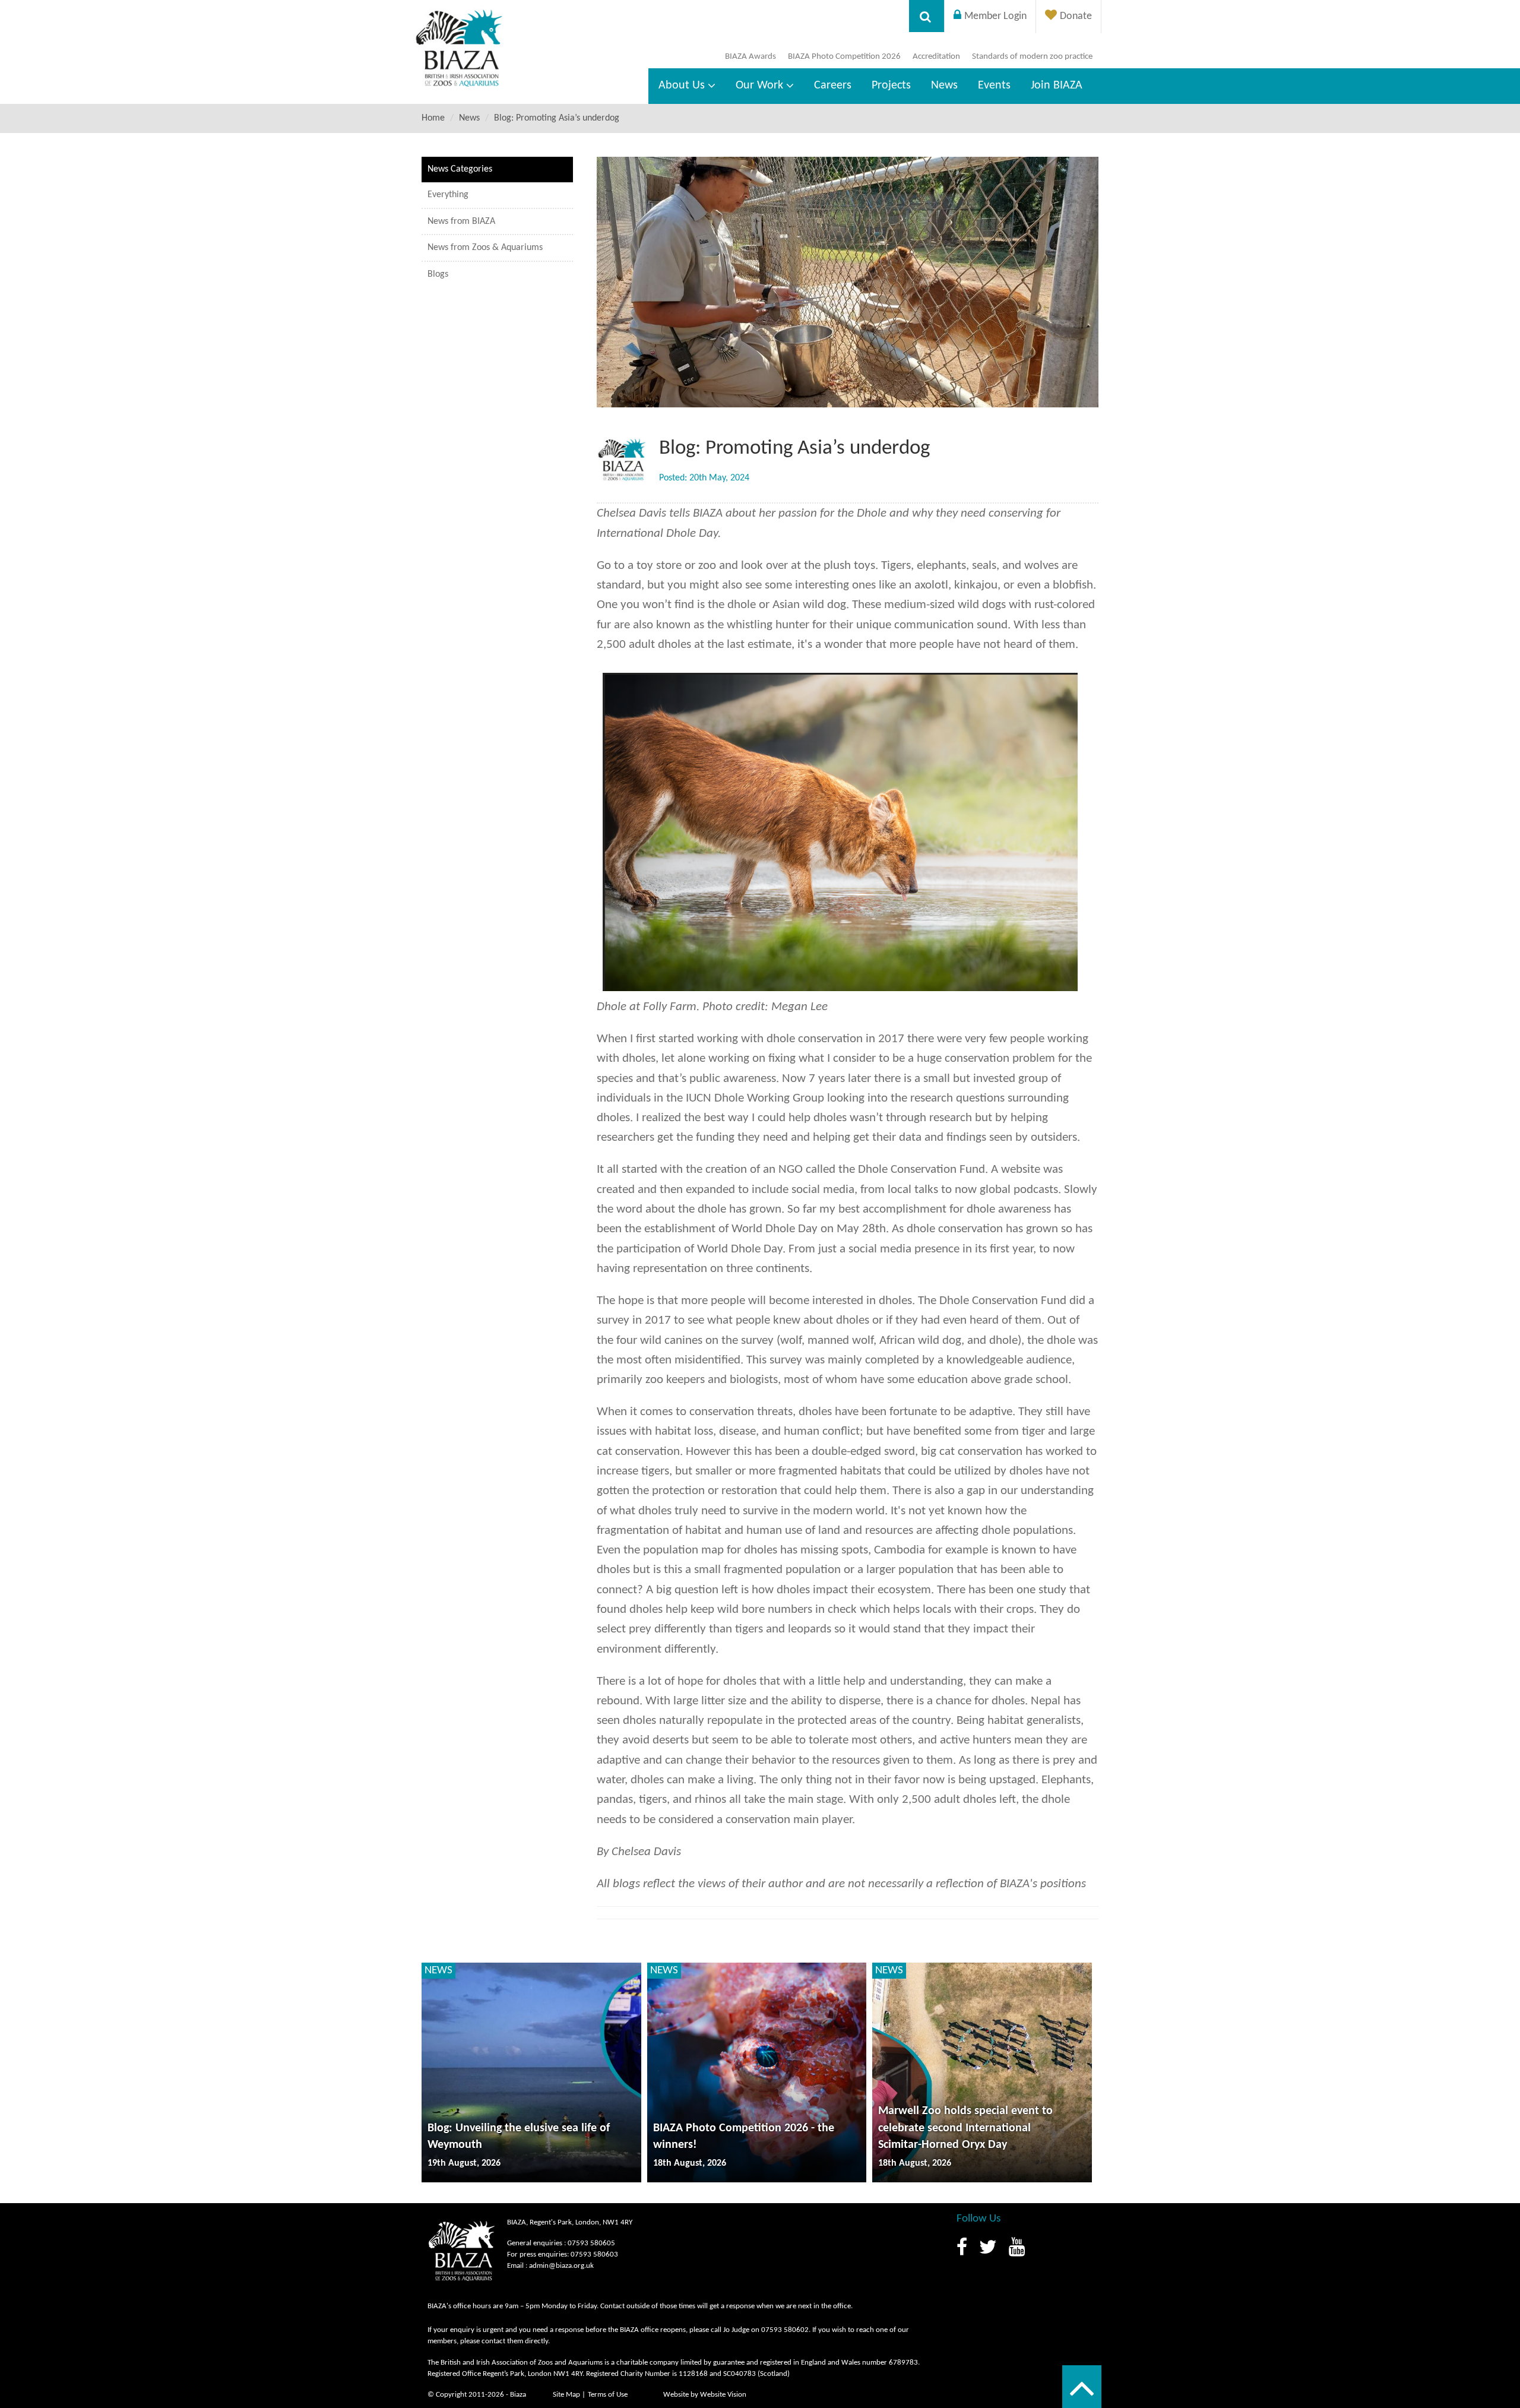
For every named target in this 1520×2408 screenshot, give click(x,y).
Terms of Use (608, 2395)
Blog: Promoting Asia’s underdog (557, 118)
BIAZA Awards (750, 57)
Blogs (438, 274)
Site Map (566, 2395)
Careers (833, 86)
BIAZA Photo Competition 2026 (844, 57)
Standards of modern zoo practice (1032, 57)
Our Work (759, 86)
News (944, 86)
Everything (448, 195)
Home (433, 118)
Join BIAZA (1057, 86)
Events (994, 86)
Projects (891, 86)
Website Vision (723, 2395)
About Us (682, 86)
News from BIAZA (461, 222)
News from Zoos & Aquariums (485, 248)
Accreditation (936, 57)
